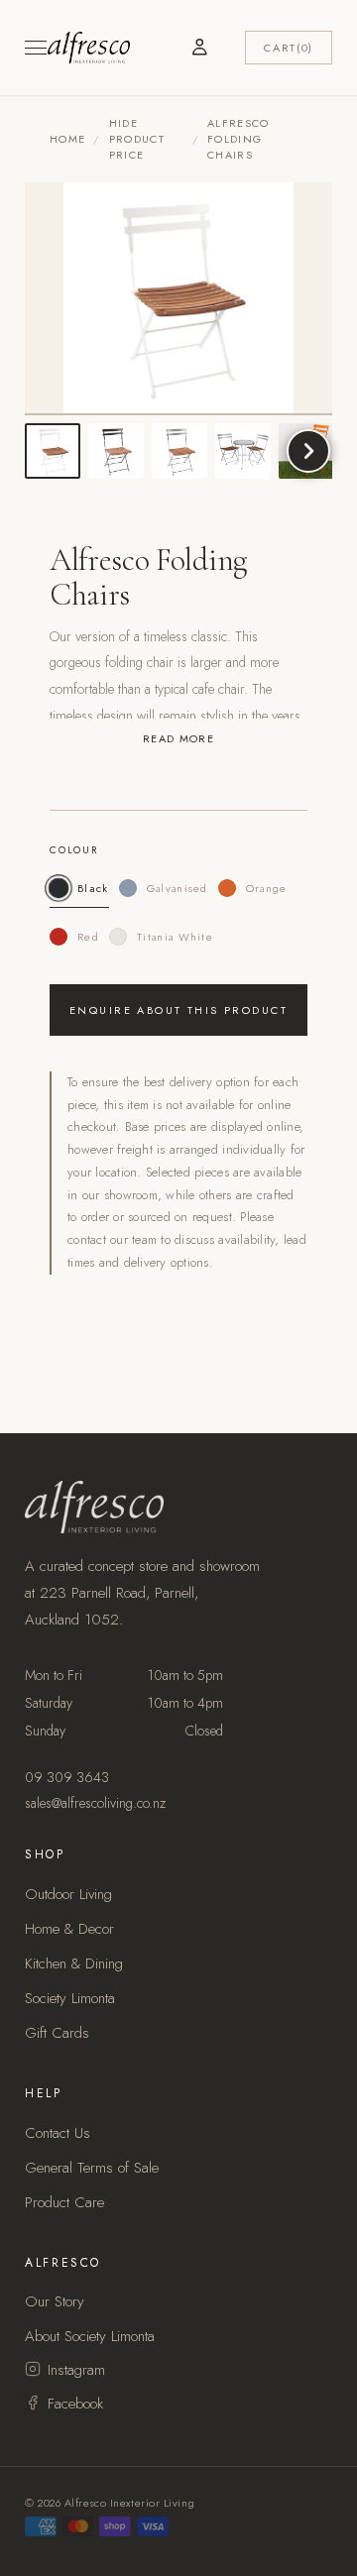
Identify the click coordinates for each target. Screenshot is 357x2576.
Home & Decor (69, 1929)
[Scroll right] (308, 451)
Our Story (55, 2301)
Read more (178, 738)
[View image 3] (179, 451)
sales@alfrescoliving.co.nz (95, 1803)
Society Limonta (70, 1998)
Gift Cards (57, 2033)
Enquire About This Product (178, 1010)
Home (67, 139)
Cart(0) (289, 48)
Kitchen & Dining (74, 1963)
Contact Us (58, 2133)
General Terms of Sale (92, 2168)
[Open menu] (36, 48)
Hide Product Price (137, 139)
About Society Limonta (90, 2336)
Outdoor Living (68, 1894)
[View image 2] (116, 451)
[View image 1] (53, 451)
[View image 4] (243, 451)
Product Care (64, 2202)
